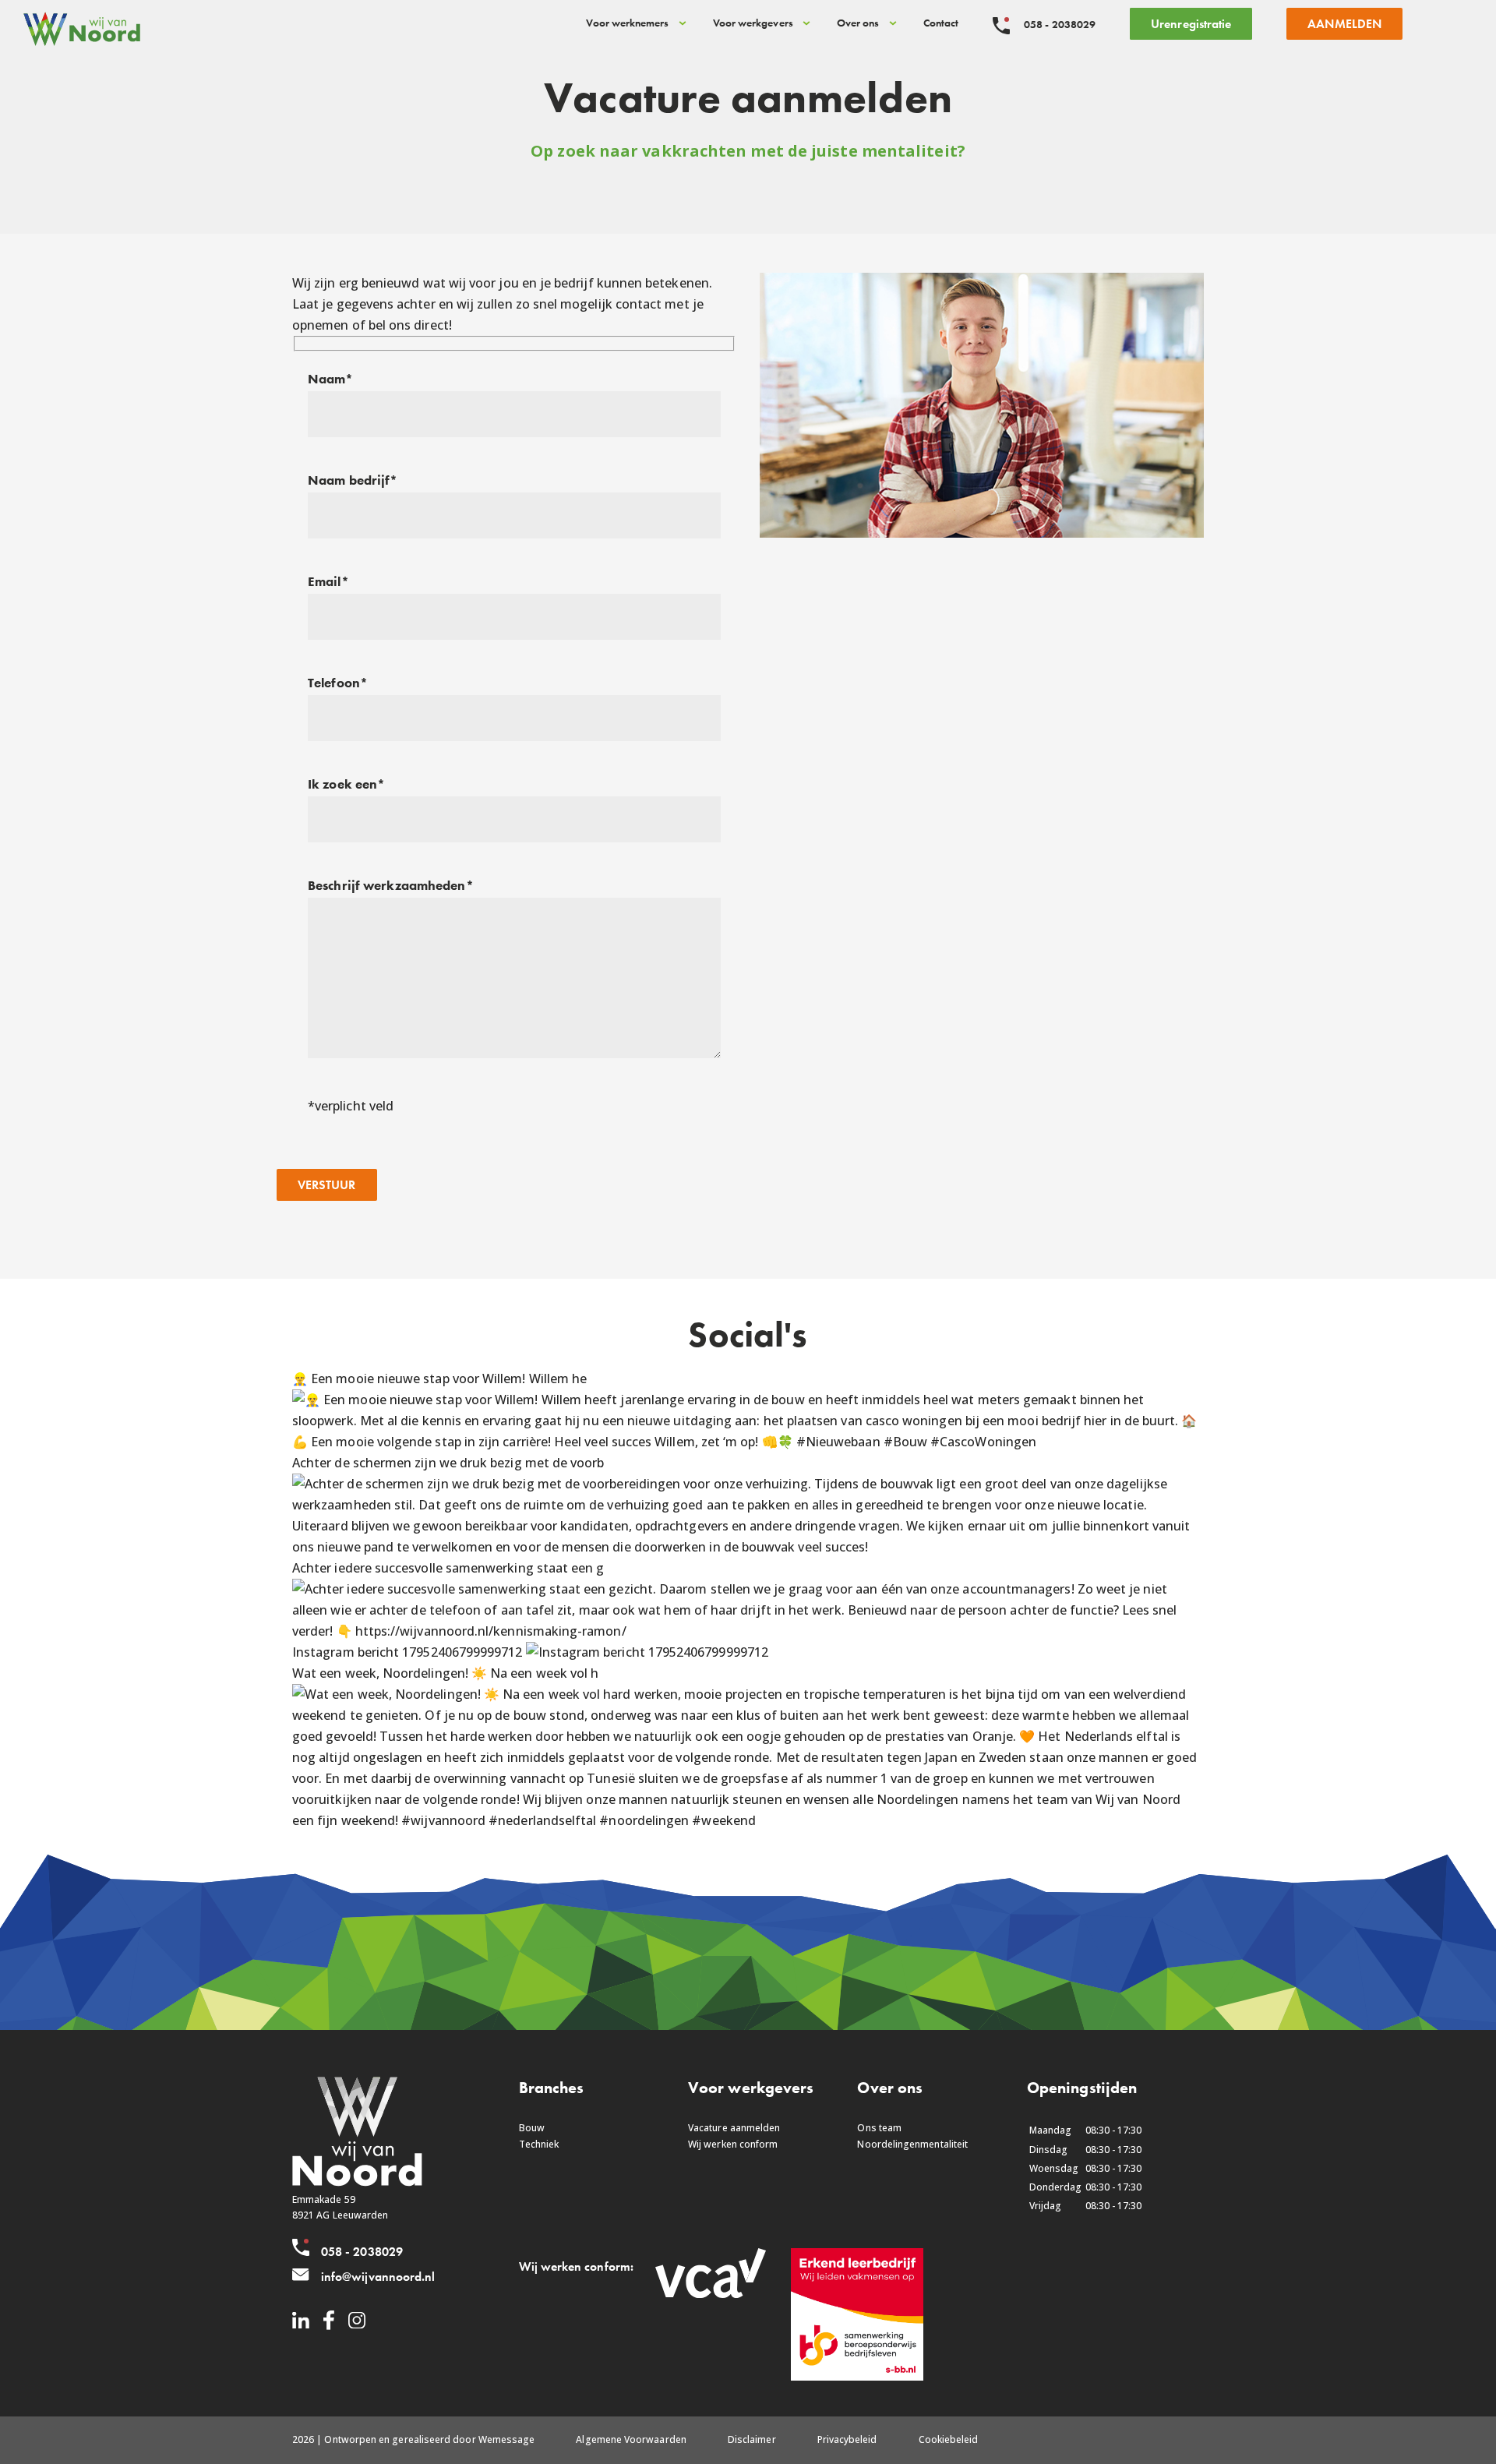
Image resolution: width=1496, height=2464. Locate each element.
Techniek (539, 2144)
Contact (941, 23)
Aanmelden (1344, 24)
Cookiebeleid (949, 2439)
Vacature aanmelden (734, 2128)
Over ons (858, 23)
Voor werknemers (627, 23)
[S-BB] (857, 2377)
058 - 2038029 (362, 2252)
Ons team (879, 2128)
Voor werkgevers (753, 23)
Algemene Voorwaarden (631, 2439)
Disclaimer (752, 2439)
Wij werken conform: (576, 2266)
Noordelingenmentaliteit (912, 2144)
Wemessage (507, 2439)
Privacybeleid (847, 2439)
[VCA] (711, 2295)
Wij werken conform (733, 2144)
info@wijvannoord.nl (378, 2277)
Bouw (532, 2128)
